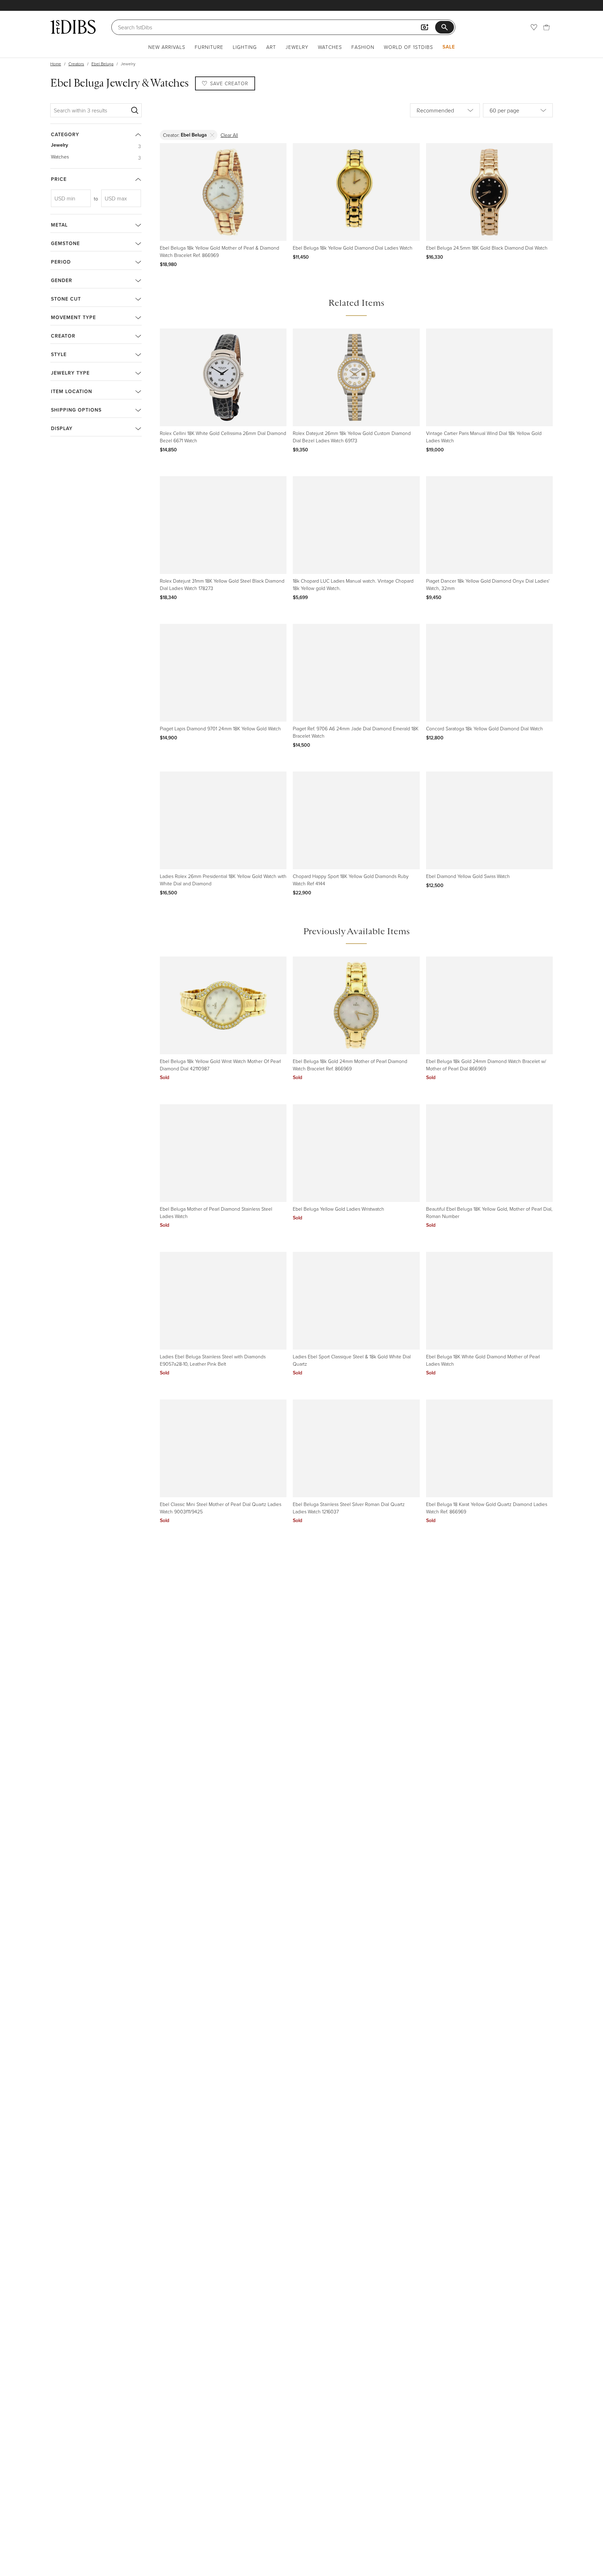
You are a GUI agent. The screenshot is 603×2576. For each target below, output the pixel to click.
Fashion (363, 47)
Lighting (245, 47)
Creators (76, 64)
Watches (330, 47)
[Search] (135, 110)
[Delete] (212, 135)
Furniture (209, 47)
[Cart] (546, 27)
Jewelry (297, 47)
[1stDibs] (73, 27)
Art (271, 47)
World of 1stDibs (408, 47)
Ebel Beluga (102, 64)
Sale (449, 47)
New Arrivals (167, 47)
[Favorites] (534, 27)
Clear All (229, 135)
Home (56, 64)
